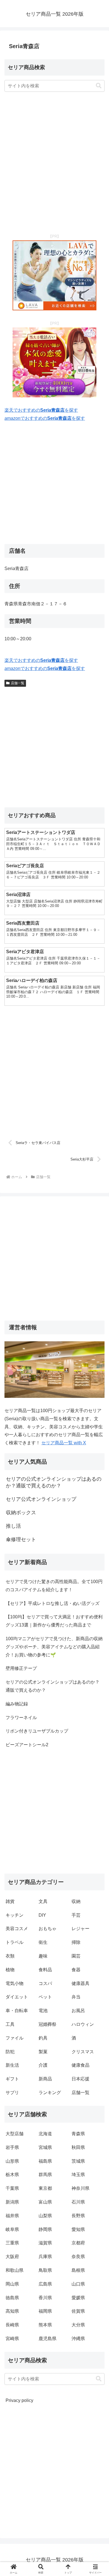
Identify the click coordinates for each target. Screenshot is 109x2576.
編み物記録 (17, 1704)
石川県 (78, 2202)
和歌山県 (15, 2270)
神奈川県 (80, 2188)
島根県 (78, 2270)
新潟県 (12, 2202)
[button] (99, 86)
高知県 (12, 2311)
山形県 (12, 2161)
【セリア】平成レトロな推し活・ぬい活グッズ (53, 1603)
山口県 (78, 2284)
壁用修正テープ (21, 1668)
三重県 (12, 2243)
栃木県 (12, 2175)
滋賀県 (45, 2243)
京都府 (78, 2243)
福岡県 (45, 2311)
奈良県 (78, 2257)
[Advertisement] (54, 163)
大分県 (78, 2325)
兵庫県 (45, 2257)
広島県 (45, 2284)
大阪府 (12, 2257)
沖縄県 (78, 2339)
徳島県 (12, 2298)
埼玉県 (78, 2175)
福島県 (45, 2161)
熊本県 (45, 2325)
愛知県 (78, 2229)
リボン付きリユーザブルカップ (37, 1731)
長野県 (78, 2216)
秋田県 (78, 2147)
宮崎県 (12, 2339)
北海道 (45, 2134)
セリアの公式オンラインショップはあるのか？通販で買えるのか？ (53, 1686)
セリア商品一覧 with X (64, 1443)
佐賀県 (78, 2311)
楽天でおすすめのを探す (41, 410)
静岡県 (45, 2229)
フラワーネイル (21, 1718)
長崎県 (12, 2325)
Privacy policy (19, 2400)
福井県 (12, 2216)
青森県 (78, 2134)
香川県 (45, 2298)
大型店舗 (15, 2134)
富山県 (45, 2202)
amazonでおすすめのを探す (45, 418)
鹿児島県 (48, 2339)
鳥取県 (45, 2270)
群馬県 (45, 2175)
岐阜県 (12, 2229)
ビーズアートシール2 (27, 1745)
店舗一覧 (18, 683)
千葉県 (12, 2188)
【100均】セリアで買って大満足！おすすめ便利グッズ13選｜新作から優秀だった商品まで (54, 1621)
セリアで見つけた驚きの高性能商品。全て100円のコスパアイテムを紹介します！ (54, 1586)
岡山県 (12, 2284)
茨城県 (78, 2161)
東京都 (45, 2188)
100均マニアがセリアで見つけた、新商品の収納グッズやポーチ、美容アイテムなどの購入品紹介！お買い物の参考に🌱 (54, 1647)
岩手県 (12, 2147)
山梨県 (45, 2216)
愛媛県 (78, 2298)
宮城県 (45, 2147)
